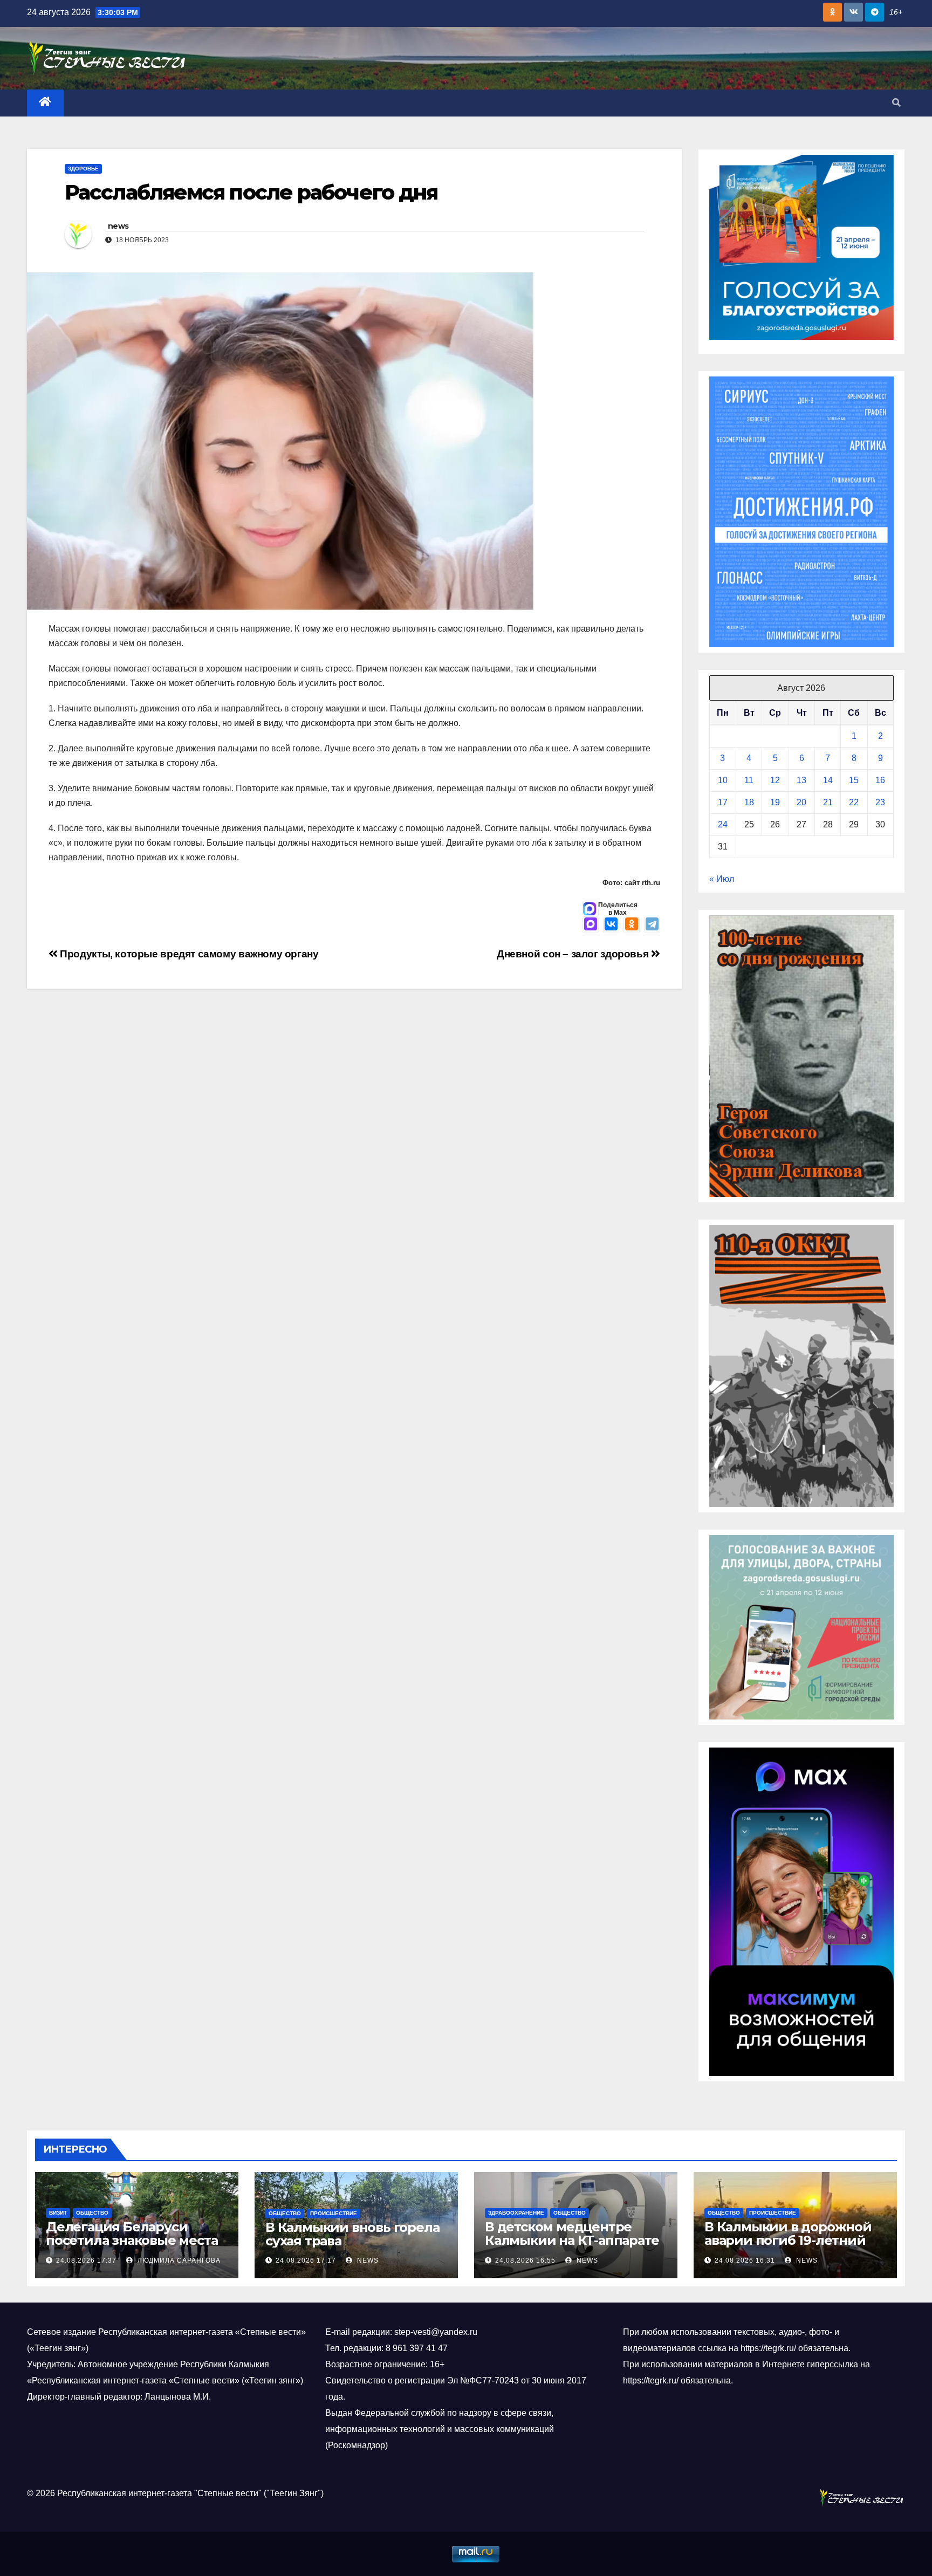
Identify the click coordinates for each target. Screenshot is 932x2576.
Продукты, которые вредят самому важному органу (188, 954)
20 (801, 802)
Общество (92, 2213)
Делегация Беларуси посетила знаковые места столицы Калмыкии (132, 2240)
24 (723, 824)
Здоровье (83, 169)
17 (723, 802)
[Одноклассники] (632, 925)
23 (880, 802)
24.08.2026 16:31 (745, 2260)
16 (880, 780)
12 (775, 780)
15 (854, 780)
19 (775, 802)
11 (749, 780)
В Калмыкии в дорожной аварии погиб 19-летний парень (788, 2240)
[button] (896, 103)
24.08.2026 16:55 (525, 2260)
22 (854, 802)
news (118, 226)
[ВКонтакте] (611, 925)
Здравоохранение (516, 2213)
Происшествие (334, 2213)
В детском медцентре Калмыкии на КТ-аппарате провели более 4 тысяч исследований (572, 2247)
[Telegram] (652, 925)
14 (828, 780)
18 (749, 802)
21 (828, 802)
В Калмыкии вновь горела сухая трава (352, 2234)
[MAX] (591, 925)
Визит (58, 2213)
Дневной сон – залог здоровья (574, 954)
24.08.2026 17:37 (86, 2260)
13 (801, 780)
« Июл (722, 879)
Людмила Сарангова (178, 2260)
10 (723, 780)
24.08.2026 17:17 (306, 2260)
